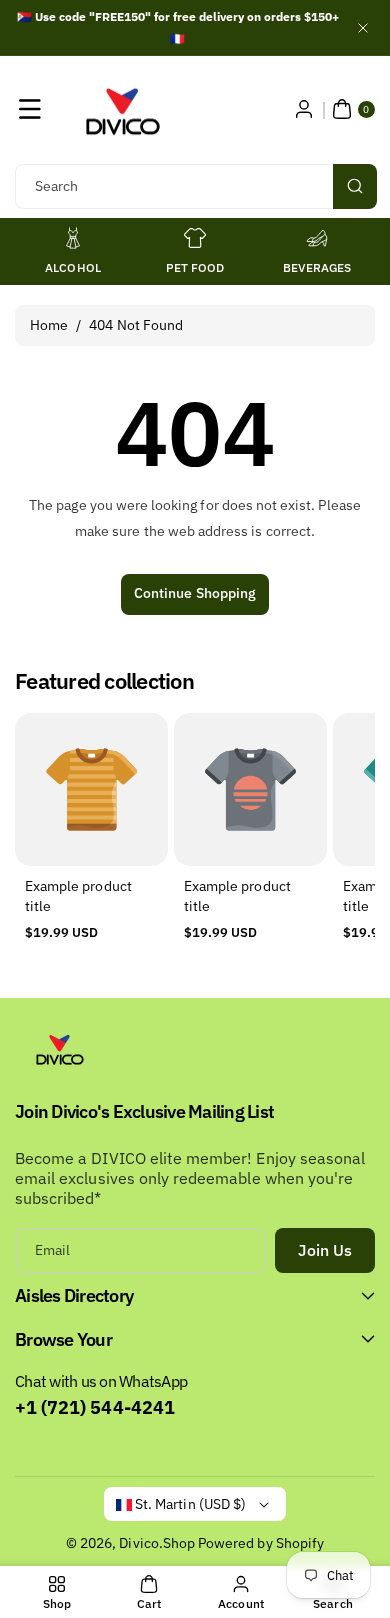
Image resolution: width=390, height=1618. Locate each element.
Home (49, 325)
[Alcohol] (73, 238)
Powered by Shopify (261, 1543)
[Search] (355, 186)
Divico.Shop (157, 1543)
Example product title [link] (78, 897)
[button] (30, 109)
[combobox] (195, 186)
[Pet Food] (195, 238)
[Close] (363, 27)
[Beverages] (317, 238)
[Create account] (304, 109)
